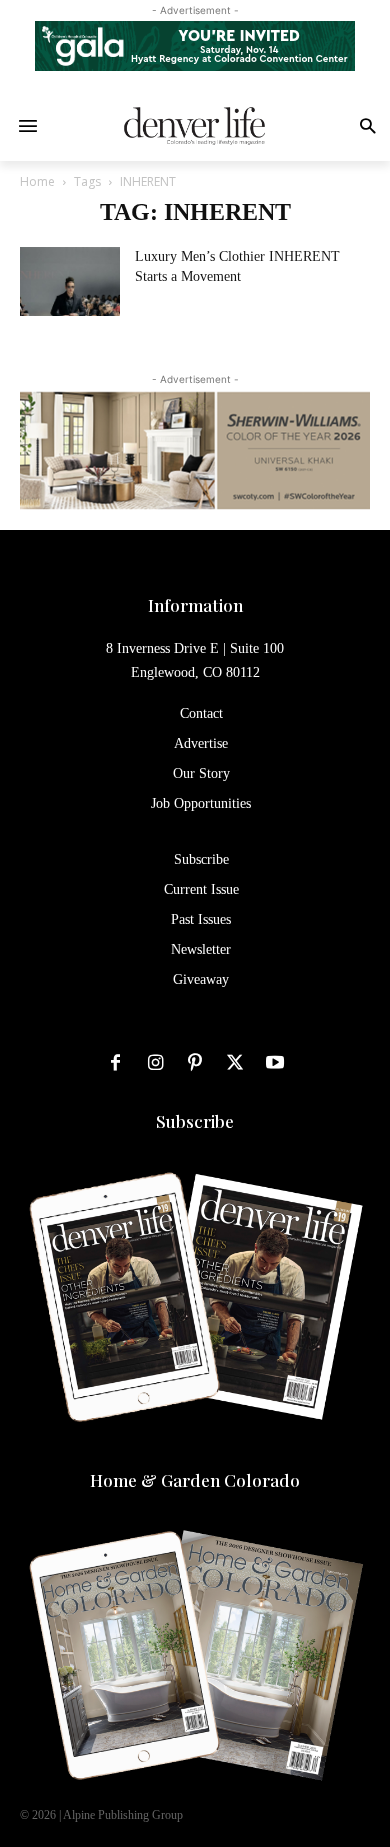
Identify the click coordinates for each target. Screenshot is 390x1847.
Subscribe (195, 1121)
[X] (235, 1063)
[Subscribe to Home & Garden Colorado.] (195, 1658)
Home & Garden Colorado (195, 1480)
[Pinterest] (195, 1063)
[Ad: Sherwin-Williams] (195, 450)
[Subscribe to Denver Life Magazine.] (195, 1299)
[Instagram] (155, 1063)
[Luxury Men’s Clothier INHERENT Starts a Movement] (70, 281)
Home (37, 181)
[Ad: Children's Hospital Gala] (195, 46)
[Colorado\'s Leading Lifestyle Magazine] (195, 126)
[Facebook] (115, 1063)
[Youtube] (275, 1063)
